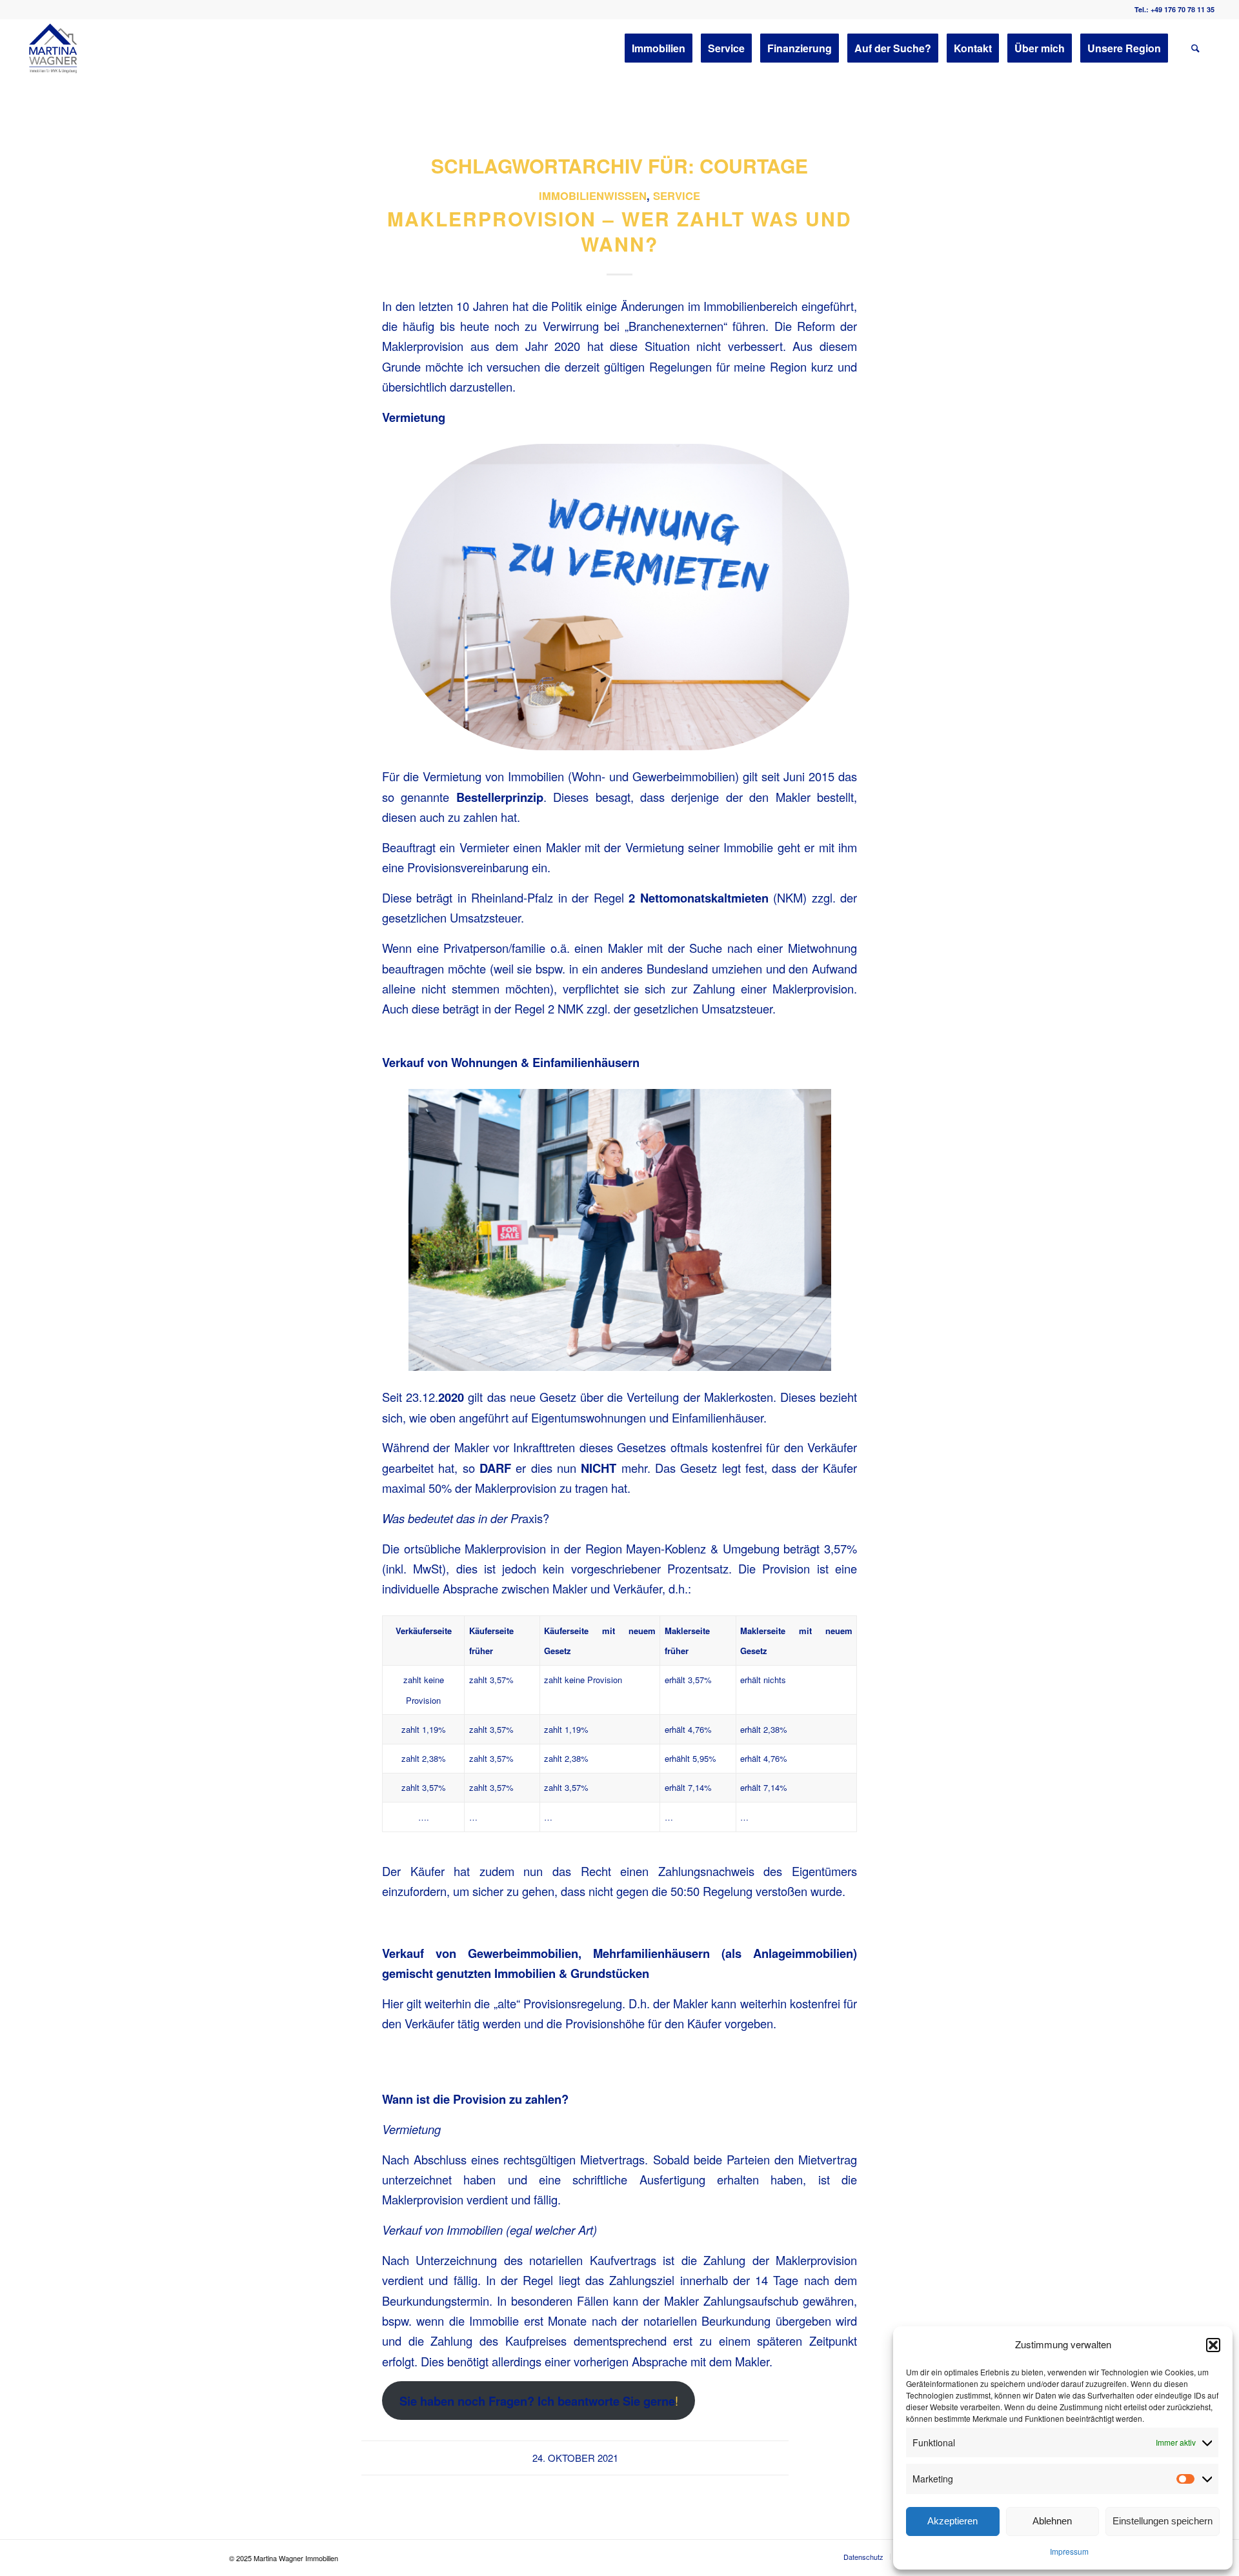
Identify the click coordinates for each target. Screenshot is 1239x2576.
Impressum (1069, 2551)
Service (677, 195)
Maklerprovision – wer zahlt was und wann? (619, 231)
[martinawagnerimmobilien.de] (54, 48)
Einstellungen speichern (1163, 2521)
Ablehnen (1052, 2521)
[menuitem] (659, 48)
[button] (1213, 2345)
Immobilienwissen (593, 195)
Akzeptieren (952, 2521)
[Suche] (1195, 48)
